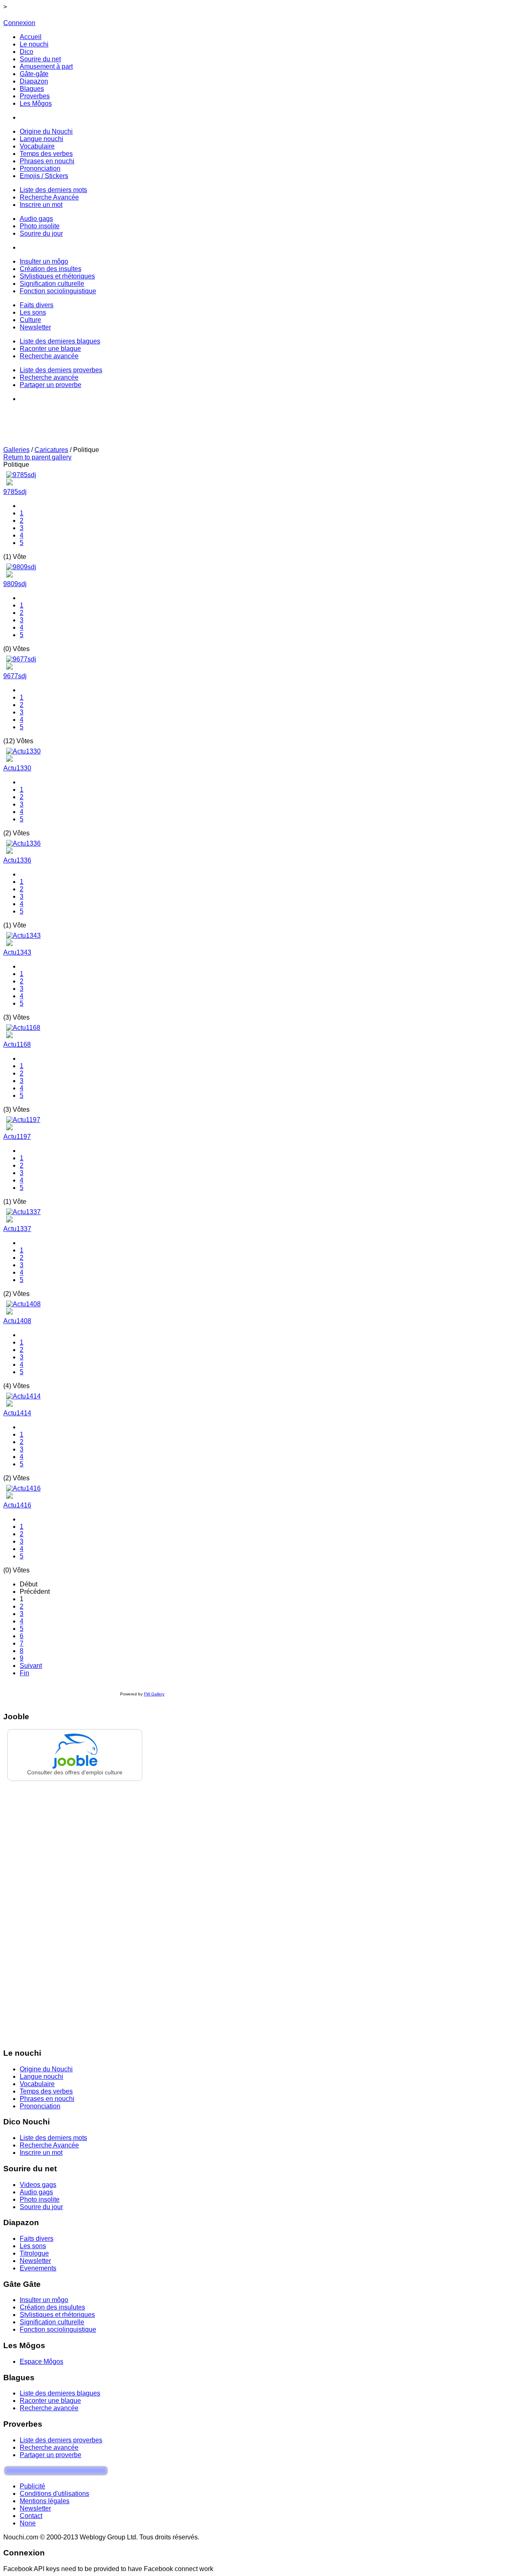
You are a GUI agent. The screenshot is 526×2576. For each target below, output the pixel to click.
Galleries (16, 450)
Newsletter (35, 2261)
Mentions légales (45, 2501)
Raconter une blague (50, 2401)
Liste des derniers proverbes (61, 2440)
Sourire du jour (41, 2207)
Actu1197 (17, 1137)
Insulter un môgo (44, 2300)
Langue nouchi (42, 2076)
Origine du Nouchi (46, 2069)
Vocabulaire (37, 2084)
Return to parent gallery (37, 457)
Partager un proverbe (51, 2455)
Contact (31, 2516)
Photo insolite (40, 2199)
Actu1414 (17, 1413)
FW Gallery (154, 1694)
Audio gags (36, 2192)
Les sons (33, 2246)
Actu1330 (17, 768)
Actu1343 (17, 952)
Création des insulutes (52, 2307)
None (28, 2523)
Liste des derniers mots (53, 2138)
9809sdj (15, 584)
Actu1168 (17, 1045)
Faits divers (37, 2239)
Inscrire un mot (41, 2153)
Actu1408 (17, 1321)
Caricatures (51, 450)
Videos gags (38, 2185)
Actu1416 (17, 1505)
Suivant (31, 1666)
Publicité (32, 2486)
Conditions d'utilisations (54, 2494)
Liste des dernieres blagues (60, 2393)
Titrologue (34, 2253)
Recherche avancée (49, 2408)
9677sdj (15, 676)
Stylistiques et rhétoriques (57, 2315)
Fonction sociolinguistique (58, 2329)
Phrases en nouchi (47, 2099)
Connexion (19, 23)
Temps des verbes (46, 2091)
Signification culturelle (52, 2322)
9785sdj (15, 492)
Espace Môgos (42, 2362)
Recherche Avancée (49, 2145)
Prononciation (40, 2106)
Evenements (38, 2268)
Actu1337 (17, 1229)
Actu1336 (17, 860)
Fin (24, 1673)
